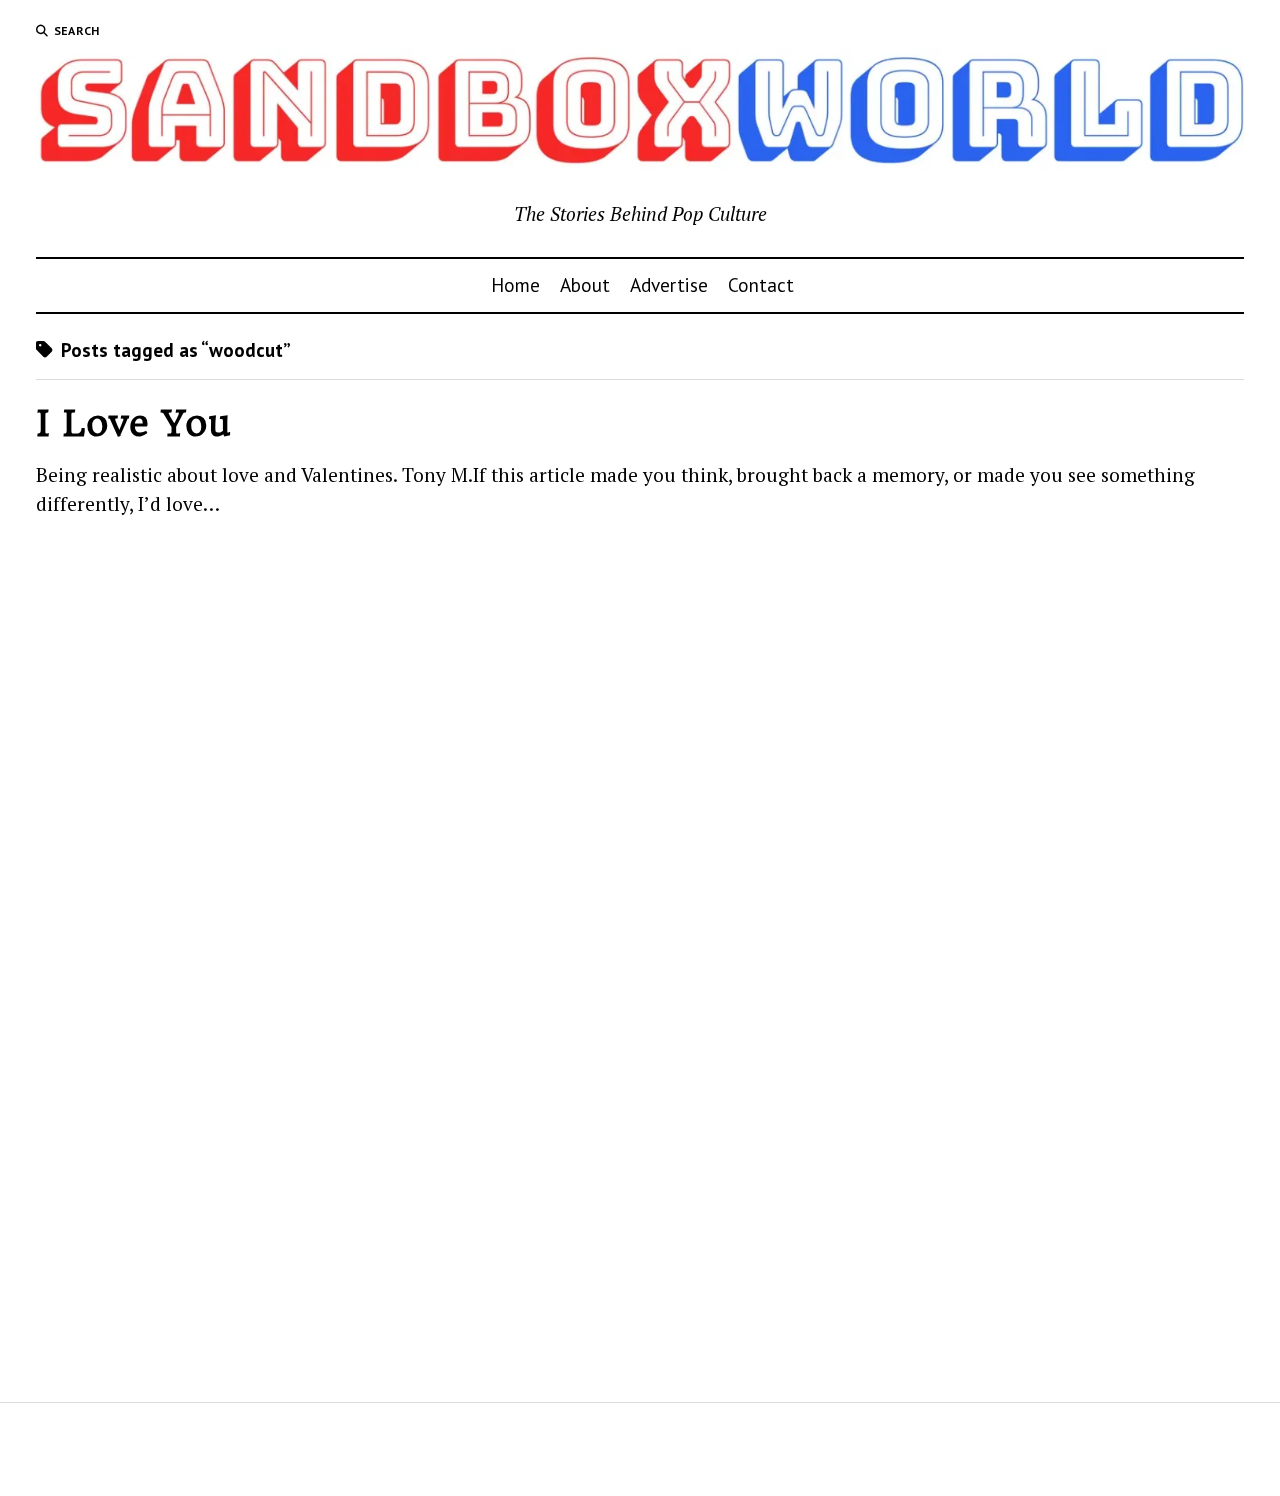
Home (515, 284)
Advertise (669, 284)
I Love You (133, 423)
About (585, 284)
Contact (761, 284)
